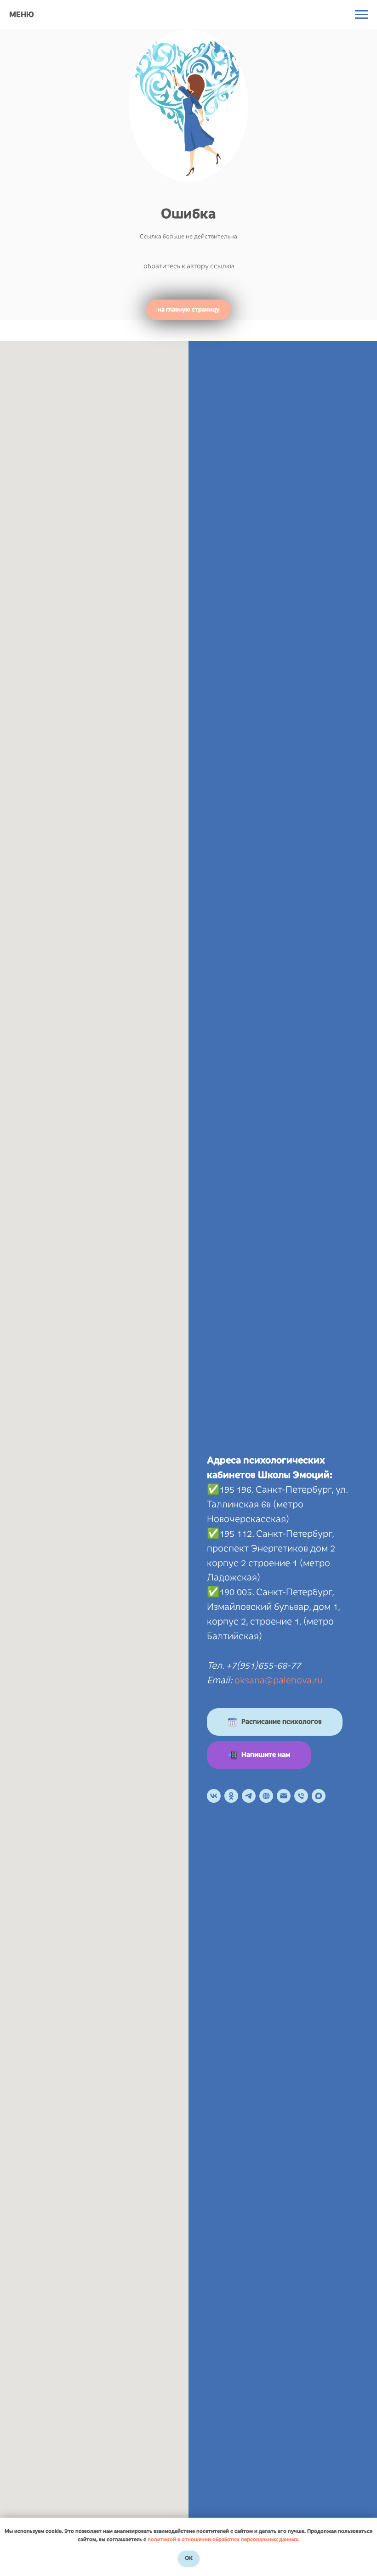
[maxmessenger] (319, 1796)
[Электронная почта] (284, 1796)
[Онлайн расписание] (266, 1796)
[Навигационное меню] (361, 15)
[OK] (231, 1796)
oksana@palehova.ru (279, 1680)
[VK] (214, 1796)
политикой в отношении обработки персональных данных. (223, 2539)
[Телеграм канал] (249, 1796)
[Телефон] (301, 1796)
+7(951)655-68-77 (263, 1665)
